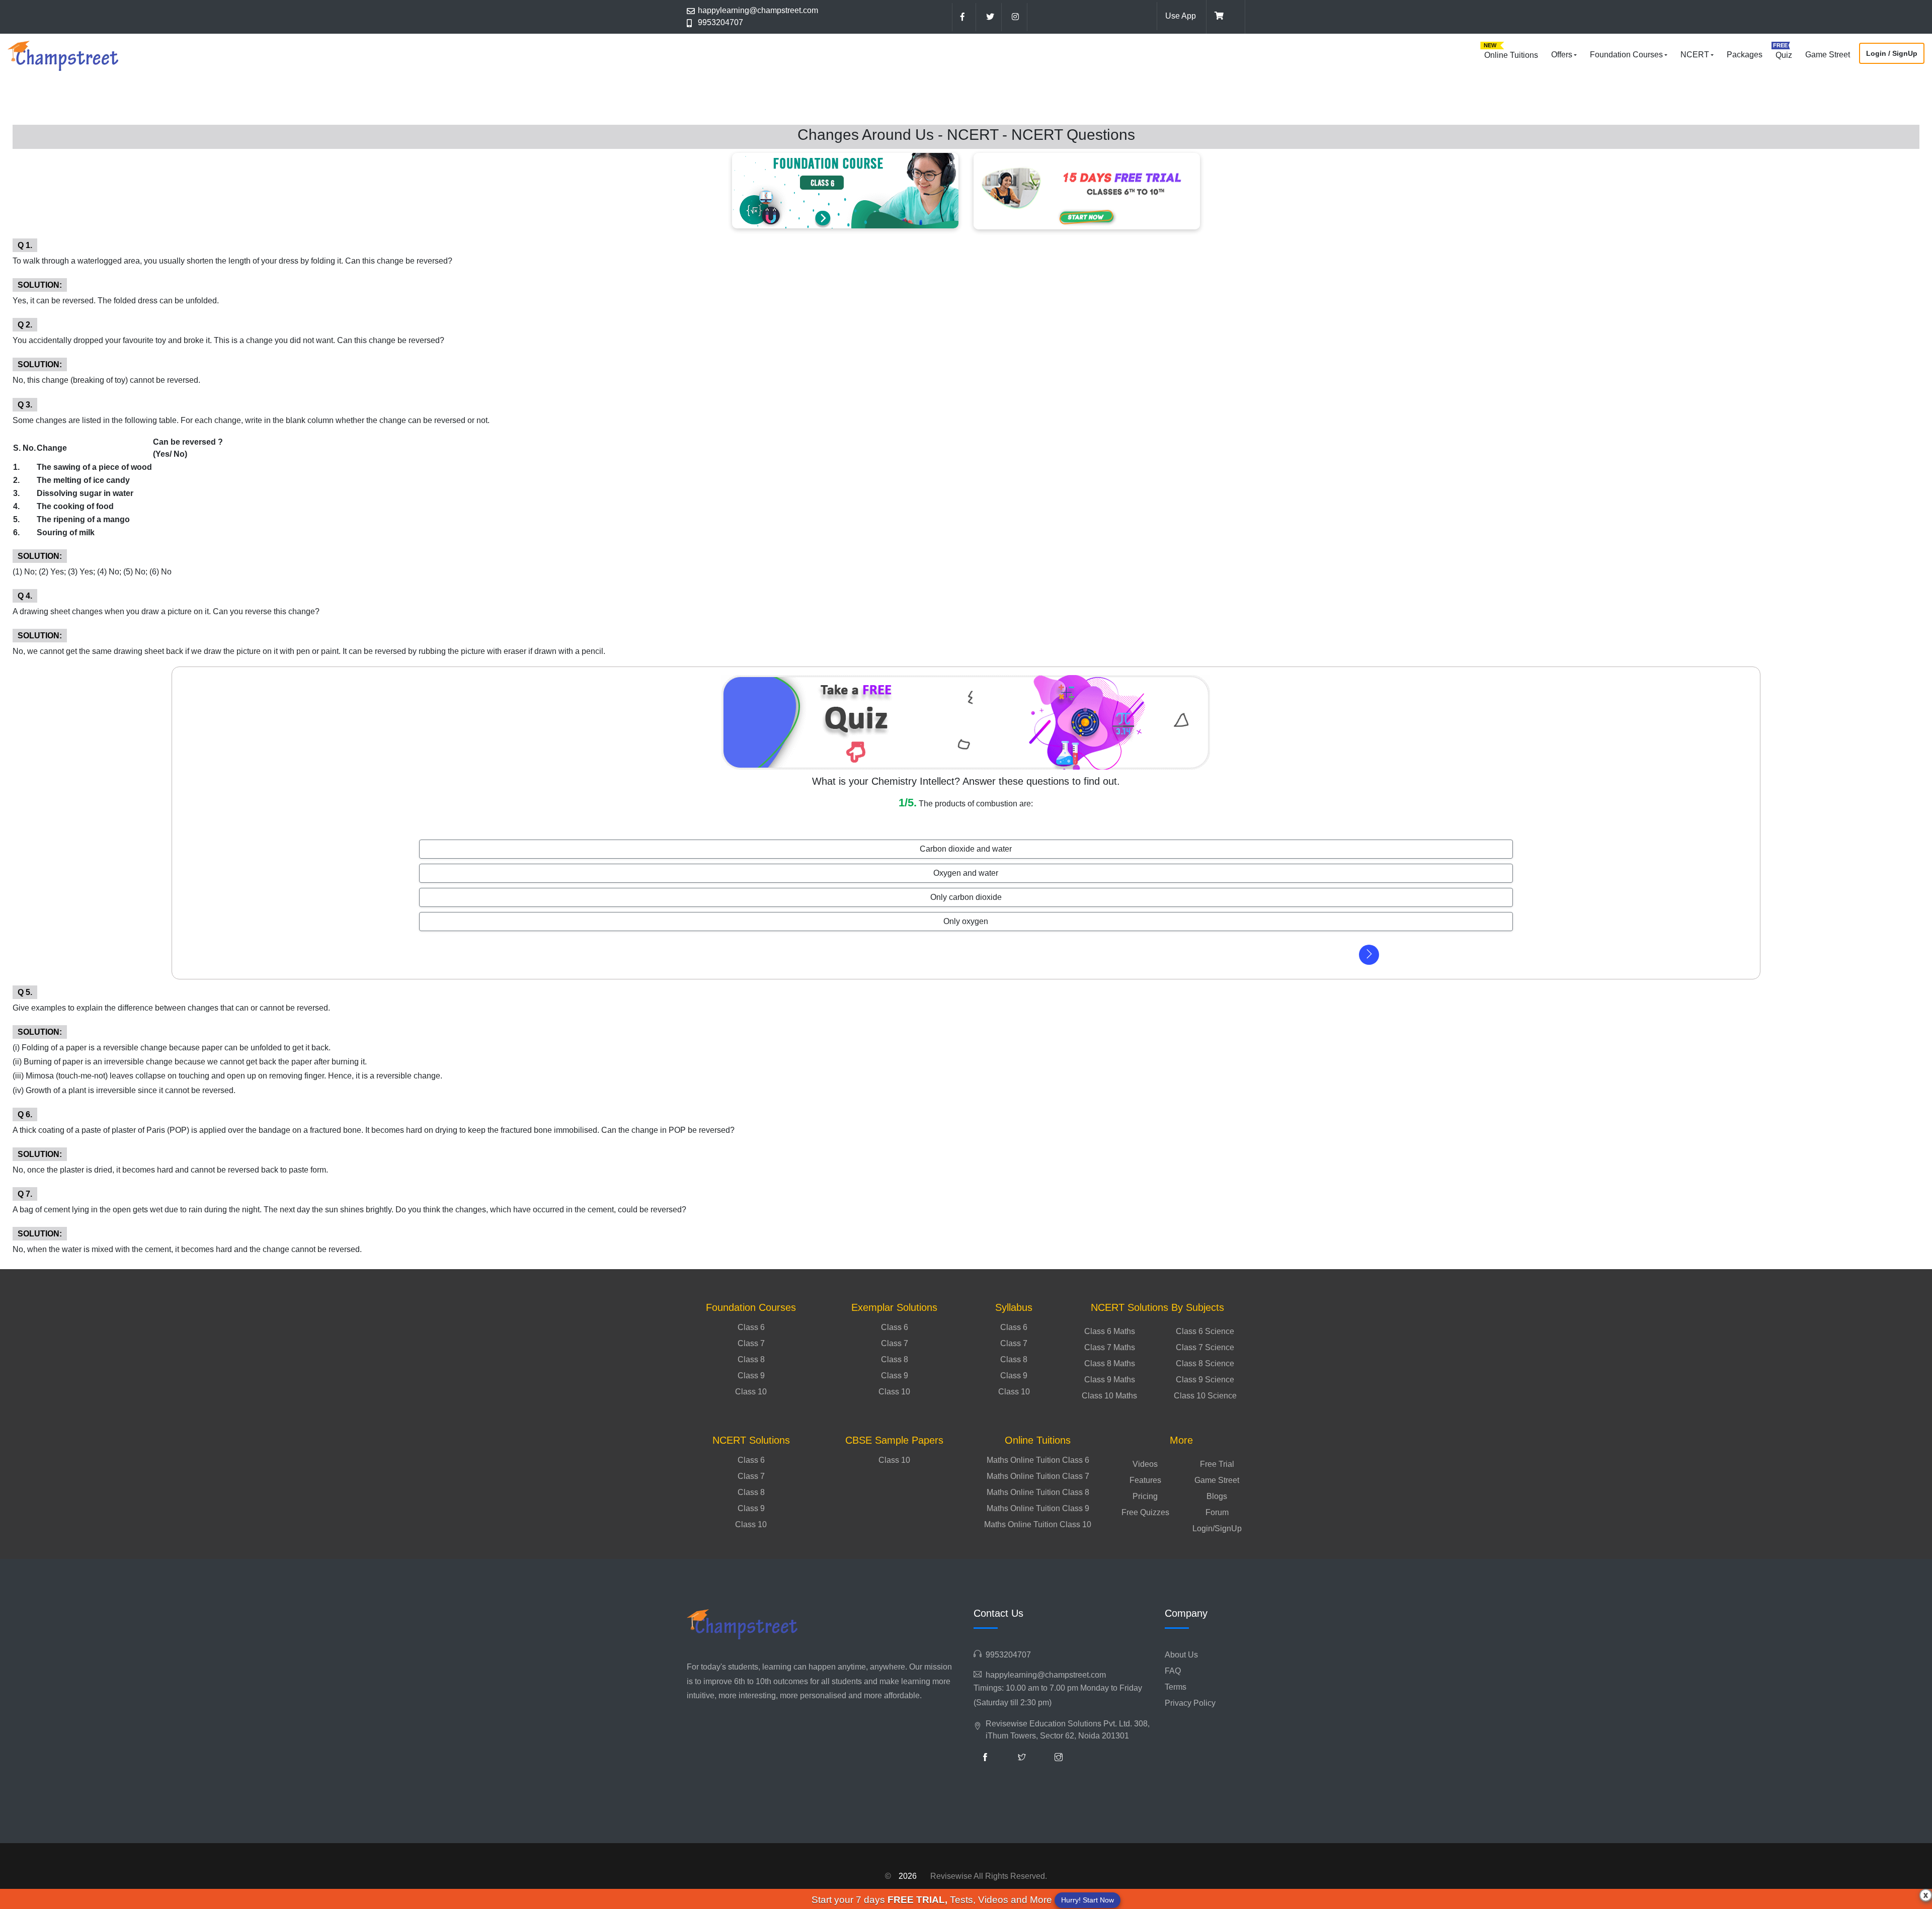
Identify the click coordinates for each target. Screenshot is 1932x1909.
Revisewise (951, 1876)
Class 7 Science (1205, 1347)
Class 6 (751, 1327)
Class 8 (751, 1359)
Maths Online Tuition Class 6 (1038, 1460)
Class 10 (751, 1392)
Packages (1745, 55)
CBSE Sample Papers (894, 1440)
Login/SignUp (1217, 1528)
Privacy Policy (1190, 1703)
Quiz (1784, 55)
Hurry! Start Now (1088, 1900)
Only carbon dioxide (966, 897)
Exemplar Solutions (894, 1307)
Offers (1562, 55)
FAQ (1173, 1671)
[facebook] (964, 17)
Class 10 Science (1205, 1396)
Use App (1181, 16)
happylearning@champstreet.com (758, 10)
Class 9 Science (1205, 1380)
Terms (1176, 1687)
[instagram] (1015, 17)
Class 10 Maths (1109, 1396)
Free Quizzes (1145, 1512)
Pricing (1145, 1496)
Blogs (1217, 1496)
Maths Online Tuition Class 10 (1038, 1524)
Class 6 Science (1205, 1331)
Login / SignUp (1892, 53)
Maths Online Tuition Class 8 (1038, 1492)
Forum (1217, 1512)
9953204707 (720, 22)
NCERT (1695, 55)
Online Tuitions (1511, 55)
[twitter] (990, 17)
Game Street (1828, 55)
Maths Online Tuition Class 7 (1038, 1476)
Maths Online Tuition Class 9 (1038, 1508)
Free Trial (1217, 1464)
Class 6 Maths (1110, 1331)
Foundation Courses (1626, 55)
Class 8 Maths (1110, 1363)
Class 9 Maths (1110, 1380)
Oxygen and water (966, 873)
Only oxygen (966, 921)
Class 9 (751, 1376)
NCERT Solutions (751, 1440)
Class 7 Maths (1110, 1347)
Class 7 (751, 1343)
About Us (1181, 1655)
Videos (1145, 1464)
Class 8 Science (1205, 1363)
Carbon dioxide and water (966, 849)
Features (1145, 1480)
